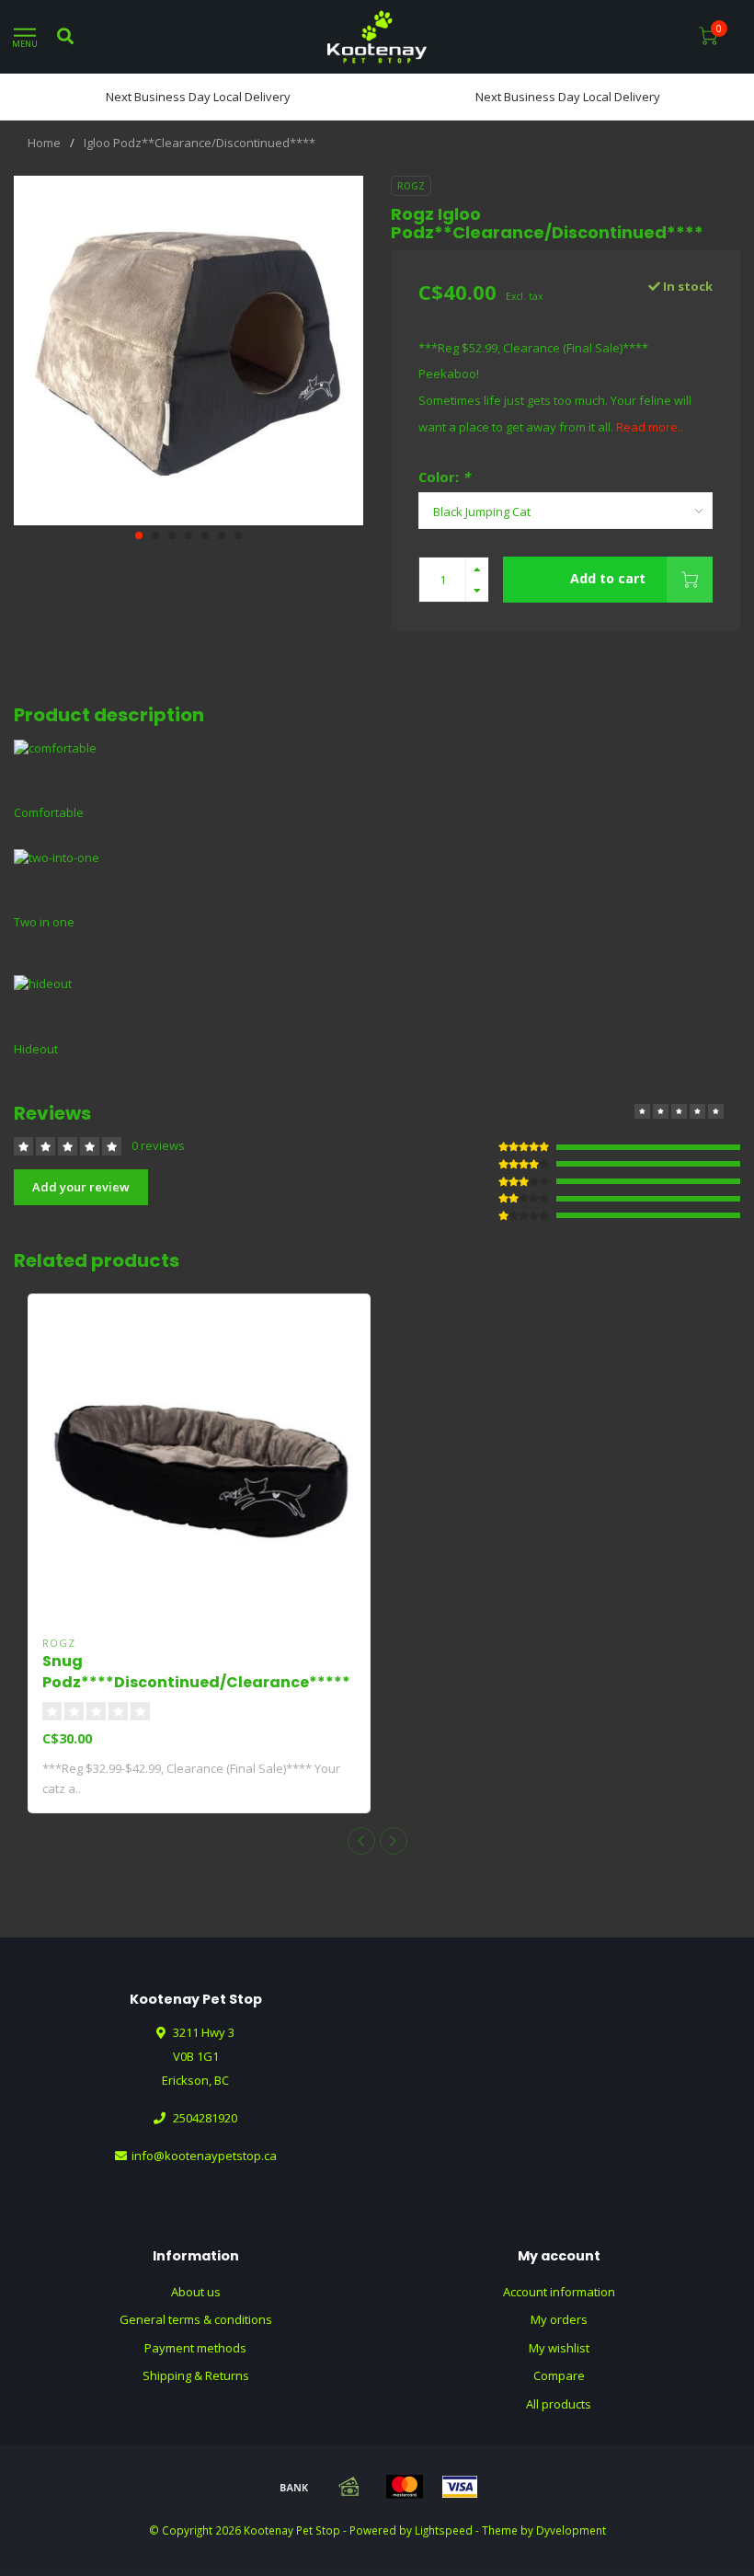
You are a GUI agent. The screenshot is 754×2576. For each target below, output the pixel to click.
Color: (444, 477)
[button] (139, 535)
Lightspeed (444, 2530)
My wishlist (559, 2348)
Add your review (81, 1187)
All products (559, 2404)
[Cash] (349, 2487)
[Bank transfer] (294, 2487)
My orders (559, 2319)
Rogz (411, 186)
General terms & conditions (196, 2319)
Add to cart (608, 578)
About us (196, 2292)
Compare (559, 2375)
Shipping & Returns (196, 2375)
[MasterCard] (405, 2487)
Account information (559, 2292)
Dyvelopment (571, 2530)
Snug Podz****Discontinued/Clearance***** (196, 1672)
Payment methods (195, 2348)
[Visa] (460, 2487)
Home (44, 143)
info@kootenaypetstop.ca (204, 2156)
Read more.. (650, 427)
